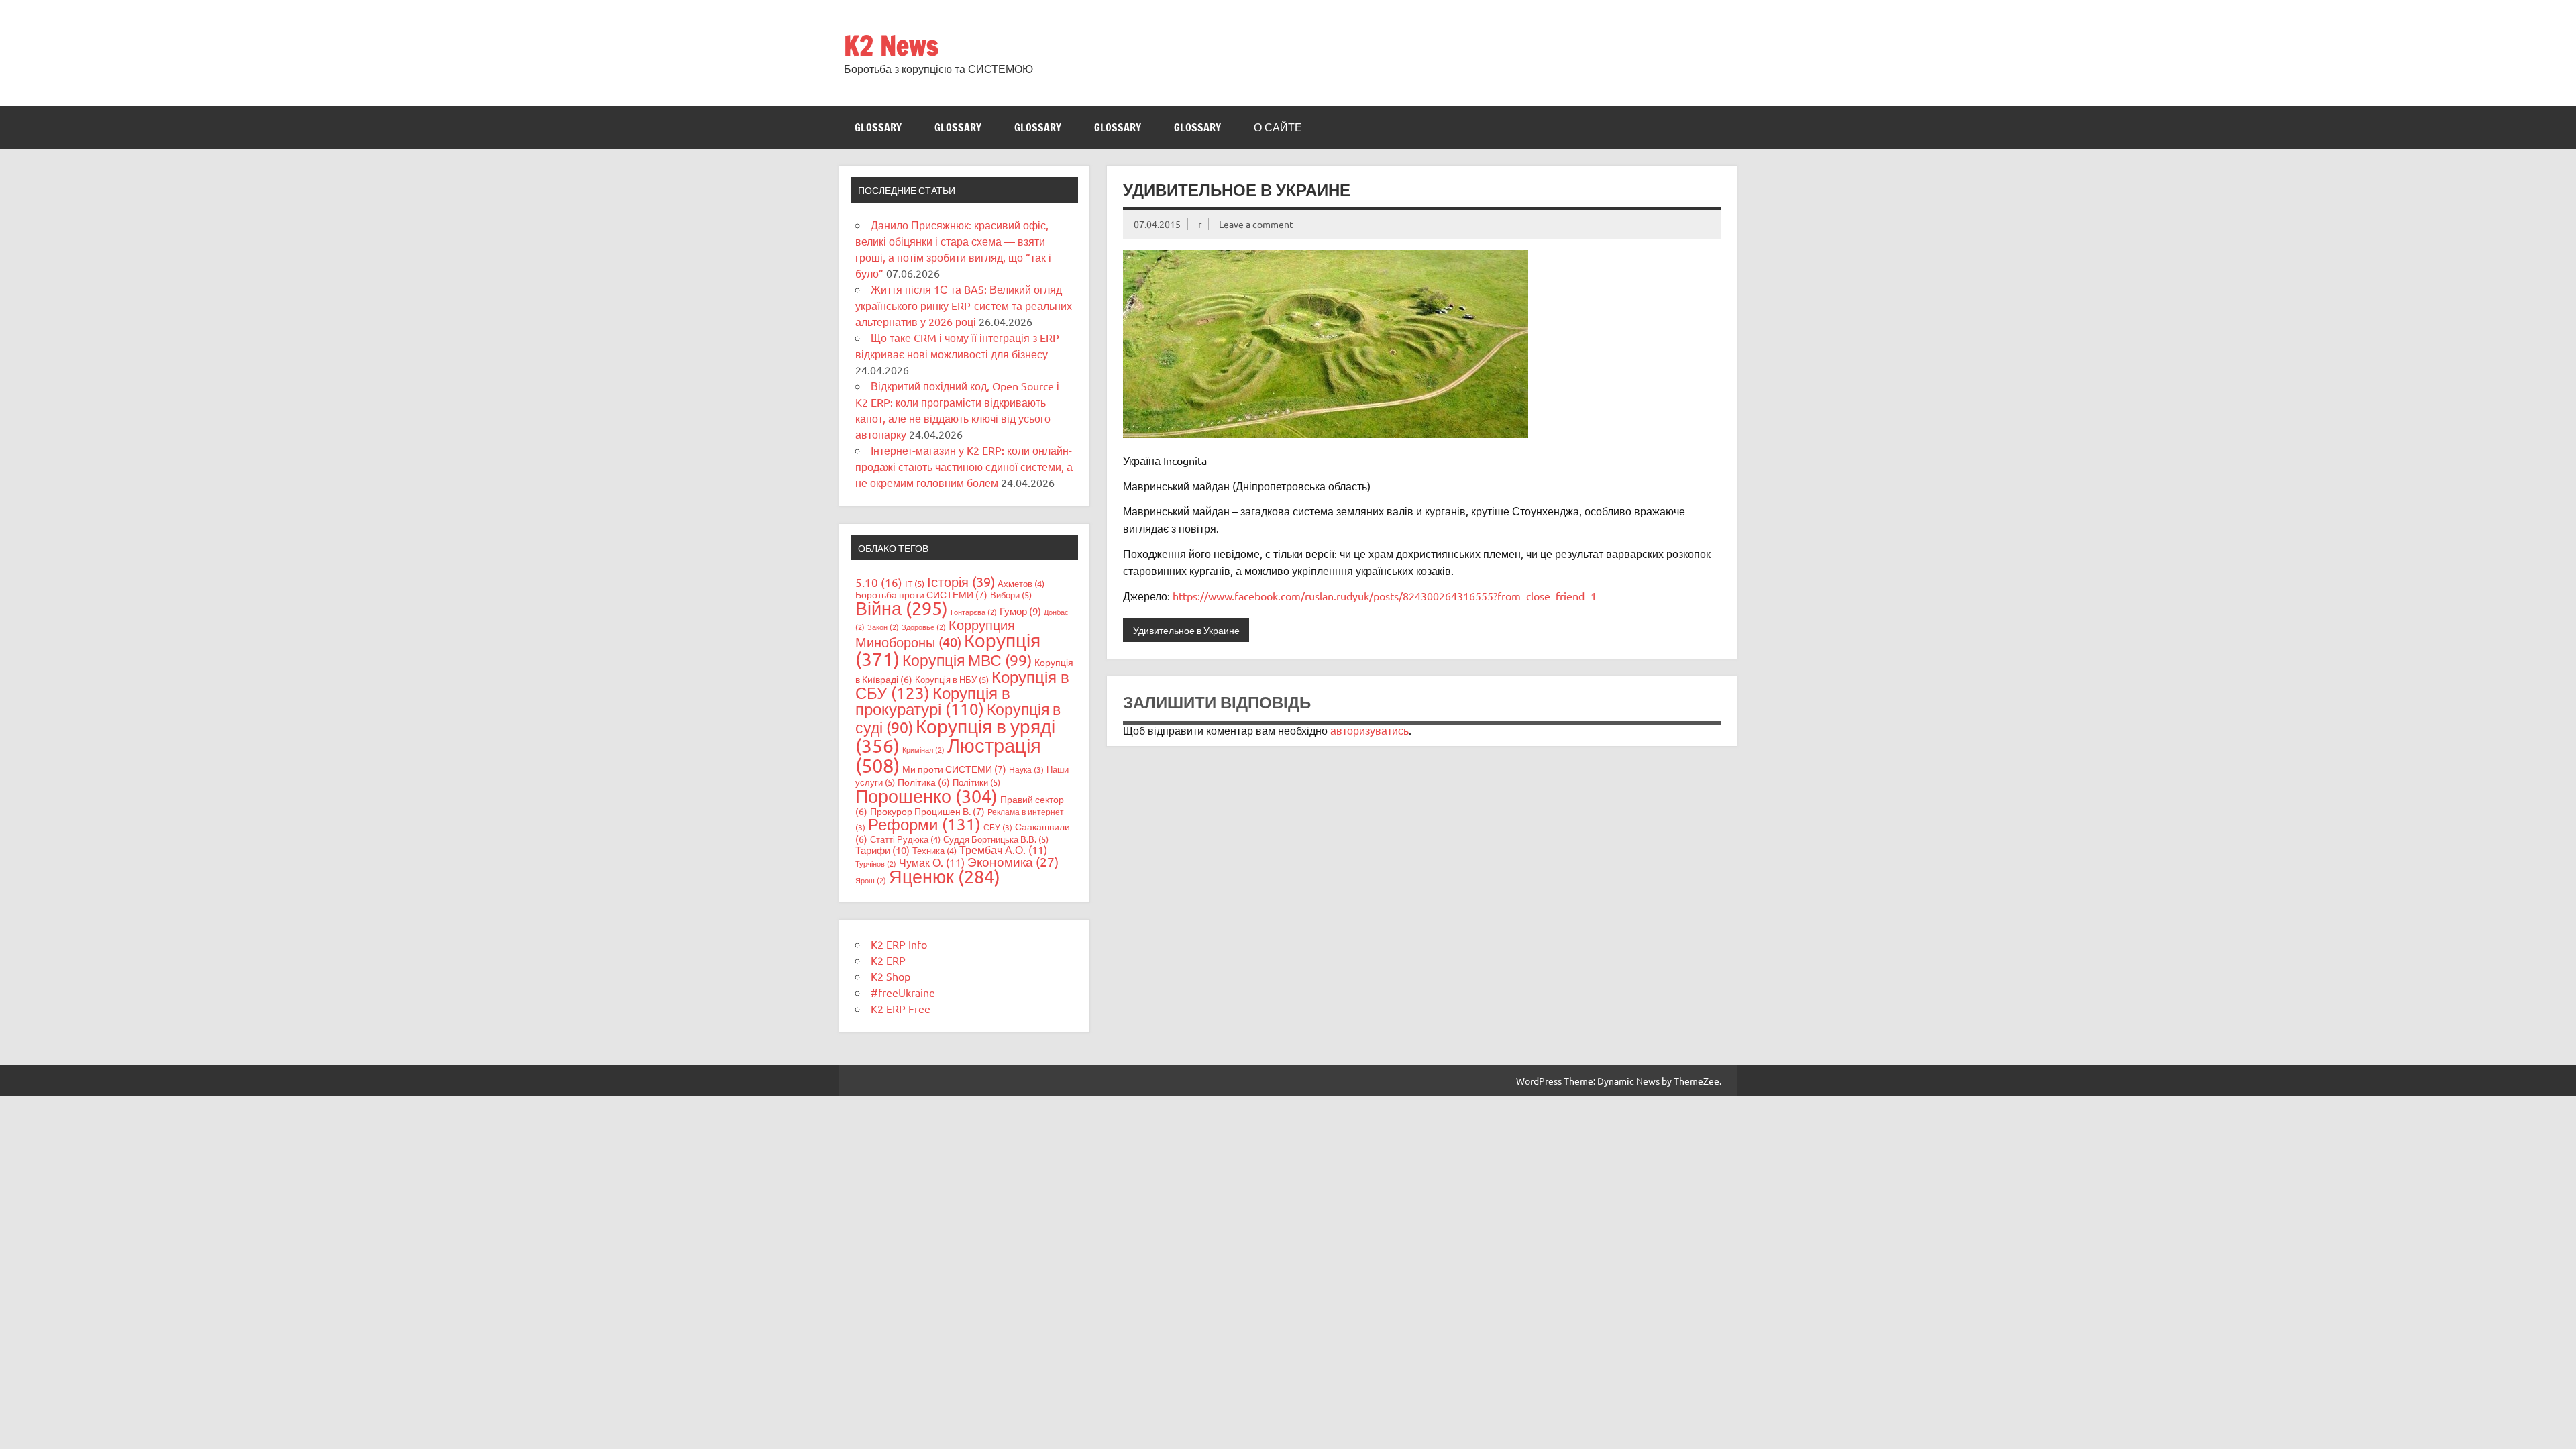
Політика (924, 782)
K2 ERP (888, 960)
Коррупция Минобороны (935, 633)
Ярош (871, 880)
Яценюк (945, 876)
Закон (883, 627)
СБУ (998, 827)
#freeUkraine (903, 992)
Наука (1026, 769)
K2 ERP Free (901, 1008)
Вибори (1011, 595)
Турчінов (876, 863)
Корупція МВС (967, 660)
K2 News (891, 45)
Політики (976, 782)
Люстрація (948, 755)
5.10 (879, 582)
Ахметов (1021, 583)
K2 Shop (891, 976)
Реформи (924, 824)
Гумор (1020, 611)
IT (915, 583)
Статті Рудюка (905, 839)
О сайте (1278, 127)
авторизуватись (1370, 730)
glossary (878, 127)
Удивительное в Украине (1186, 630)
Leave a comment (1256, 224)
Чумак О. (932, 862)
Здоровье (924, 627)
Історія (961, 581)
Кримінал (923, 749)
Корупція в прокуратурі (933, 701)
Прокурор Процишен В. (927, 811)
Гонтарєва (974, 612)
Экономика (1013, 861)
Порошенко (926, 796)
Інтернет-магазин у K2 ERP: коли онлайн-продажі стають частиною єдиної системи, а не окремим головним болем (964, 466)
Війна (902, 608)
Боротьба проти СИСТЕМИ (921, 594)
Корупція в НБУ (952, 679)
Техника (934, 850)
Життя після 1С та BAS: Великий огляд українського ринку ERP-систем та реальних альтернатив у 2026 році (964, 305)
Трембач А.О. (1003, 849)
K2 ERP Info (899, 944)
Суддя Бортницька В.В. (996, 839)
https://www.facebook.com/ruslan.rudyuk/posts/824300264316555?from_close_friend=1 (1385, 596)
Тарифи (882, 850)
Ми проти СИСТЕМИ (954, 769)
